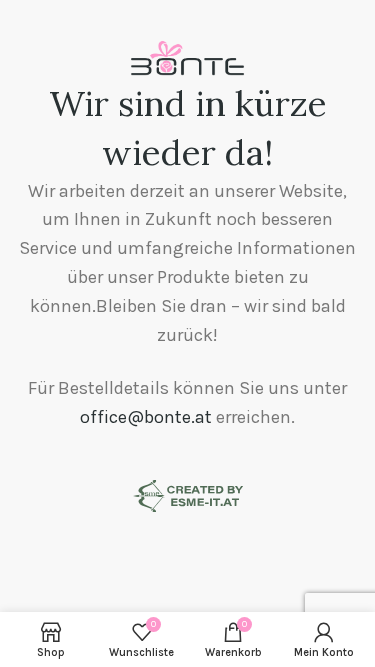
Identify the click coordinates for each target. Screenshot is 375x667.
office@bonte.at (146, 417)
